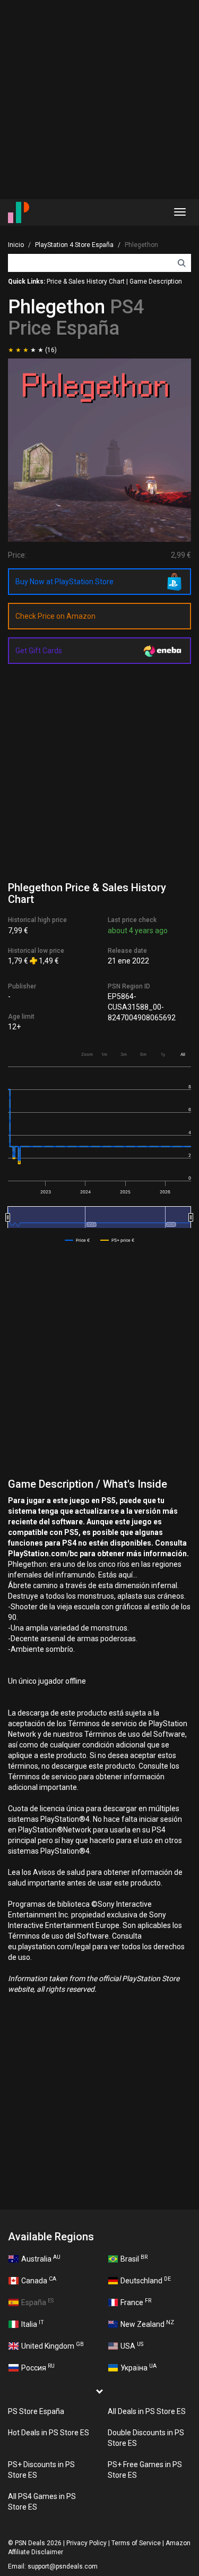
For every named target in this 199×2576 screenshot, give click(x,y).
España (37, 2302)
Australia (41, 2258)
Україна (139, 2367)
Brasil (134, 2258)
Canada (39, 2280)
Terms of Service (136, 2543)
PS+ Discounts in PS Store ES (41, 2470)
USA (132, 2345)
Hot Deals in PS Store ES (49, 2433)
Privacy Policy (86, 2543)
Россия (38, 2367)
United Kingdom (53, 2345)
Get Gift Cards (39, 651)
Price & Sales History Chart (86, 282)
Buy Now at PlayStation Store (64, 582)
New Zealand (147, 2324)
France (136, 2302)
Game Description (156, 282)
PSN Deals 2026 (38, 2543)
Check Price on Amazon (55, 616)
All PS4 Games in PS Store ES (42, 2502)
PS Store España (36, 2411)
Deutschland (146, 2280)
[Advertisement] (99, 100)
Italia (33, 2324)
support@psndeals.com (63, 2566)
